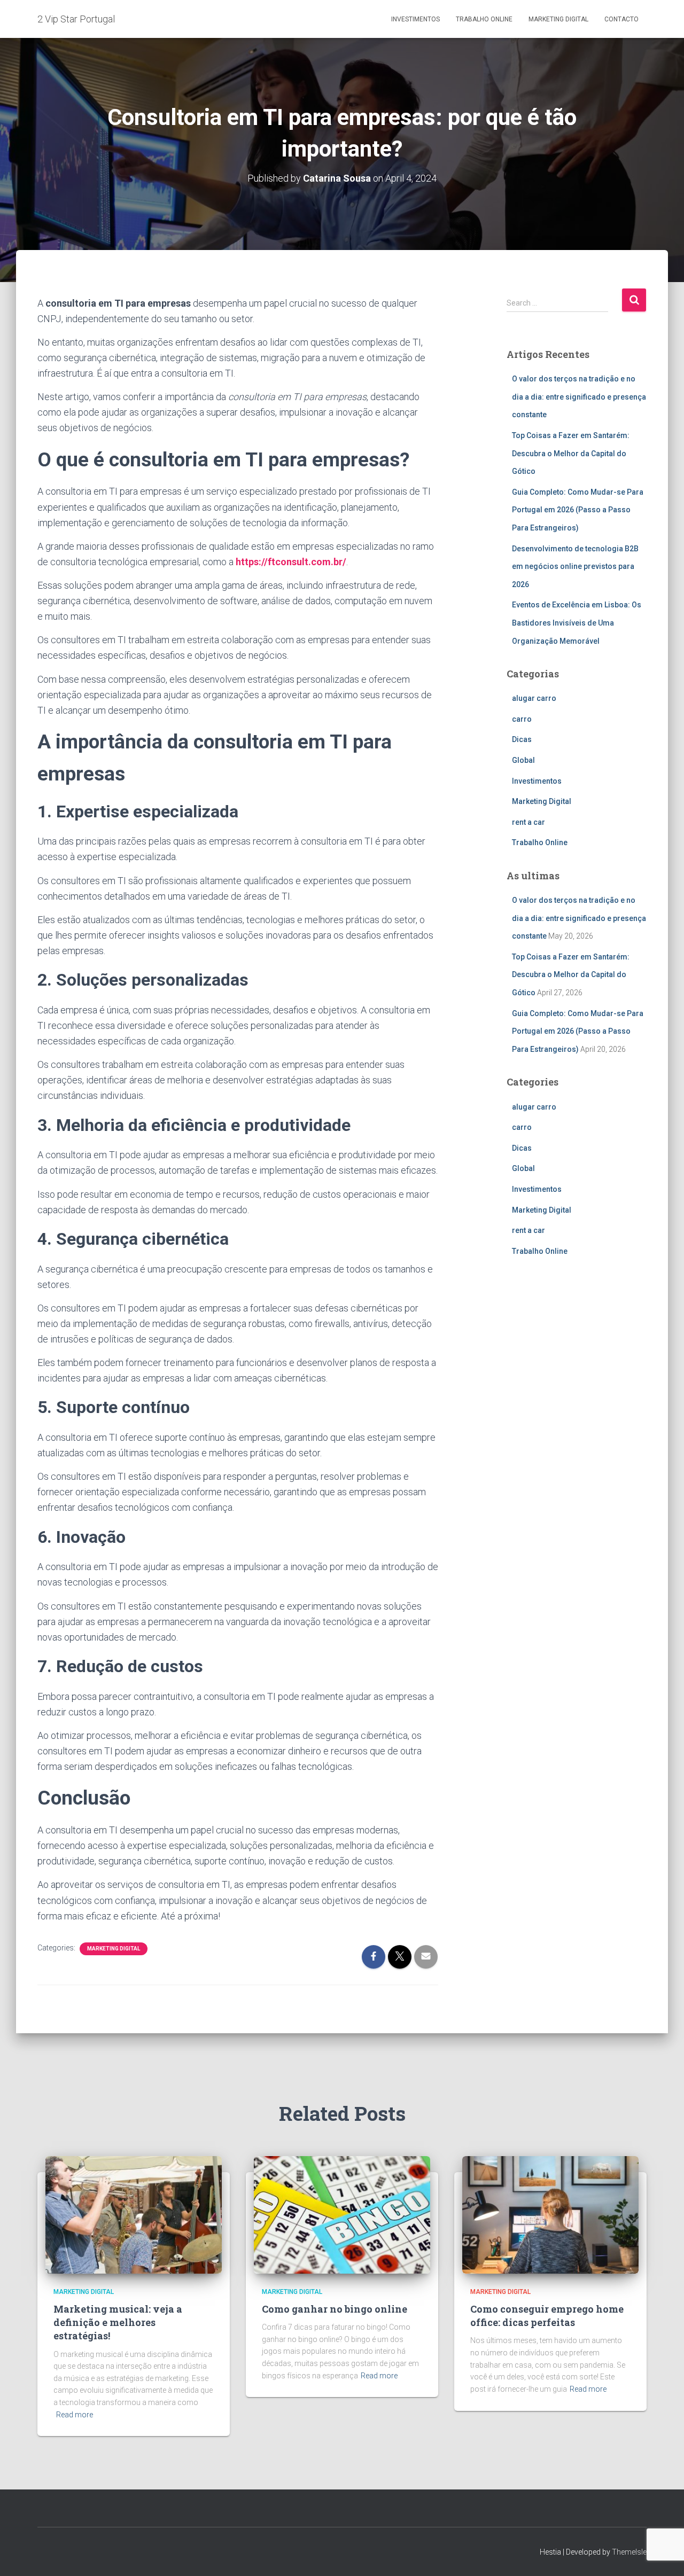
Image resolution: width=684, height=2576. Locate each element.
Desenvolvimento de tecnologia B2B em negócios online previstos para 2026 (575, 567)
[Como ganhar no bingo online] (342, 2214)
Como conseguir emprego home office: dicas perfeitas (547, 2316)
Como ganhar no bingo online (335, 2309)
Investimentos (415, 19)
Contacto (621, 19)
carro (522, 719)
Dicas (522, 739)
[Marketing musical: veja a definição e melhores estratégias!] (134, 2214)
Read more (75, 2415)
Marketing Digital (558, 19)
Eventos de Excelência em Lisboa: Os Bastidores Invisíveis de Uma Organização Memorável (577, 623)
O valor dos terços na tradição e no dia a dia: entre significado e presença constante (579, 397)
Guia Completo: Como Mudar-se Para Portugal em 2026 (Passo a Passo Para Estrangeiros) (578, 510)
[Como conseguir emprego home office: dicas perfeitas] (550, 2214)
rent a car (528, 822)
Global (523, 760)
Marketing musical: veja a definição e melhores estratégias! (118, 2322)
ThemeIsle (629, 2552)
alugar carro (534, 698)
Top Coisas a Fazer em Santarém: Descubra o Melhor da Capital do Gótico (571, 453)
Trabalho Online (484, 19)
